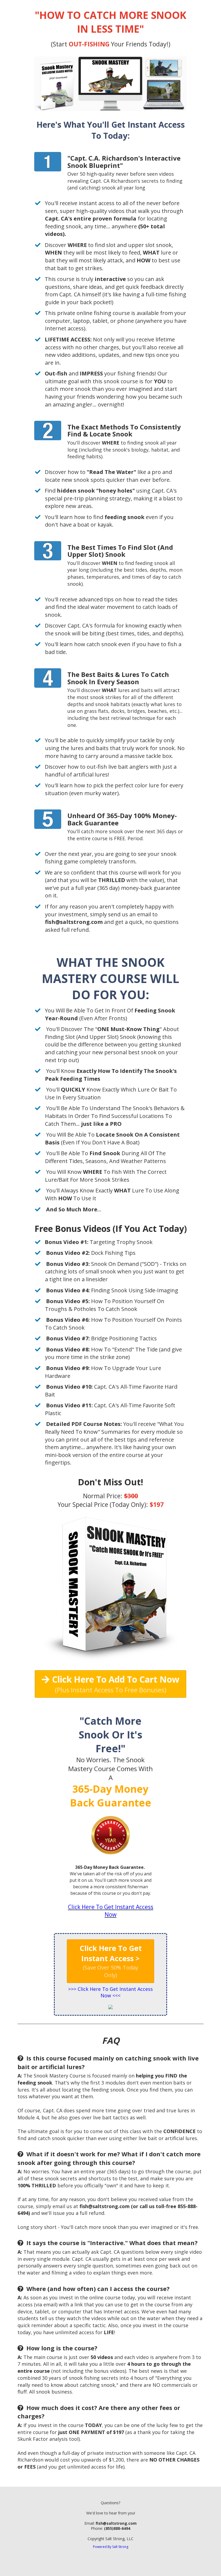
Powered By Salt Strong (111, 2547)
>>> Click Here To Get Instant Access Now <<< (110, 1992)
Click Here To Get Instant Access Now (111, 1911)
